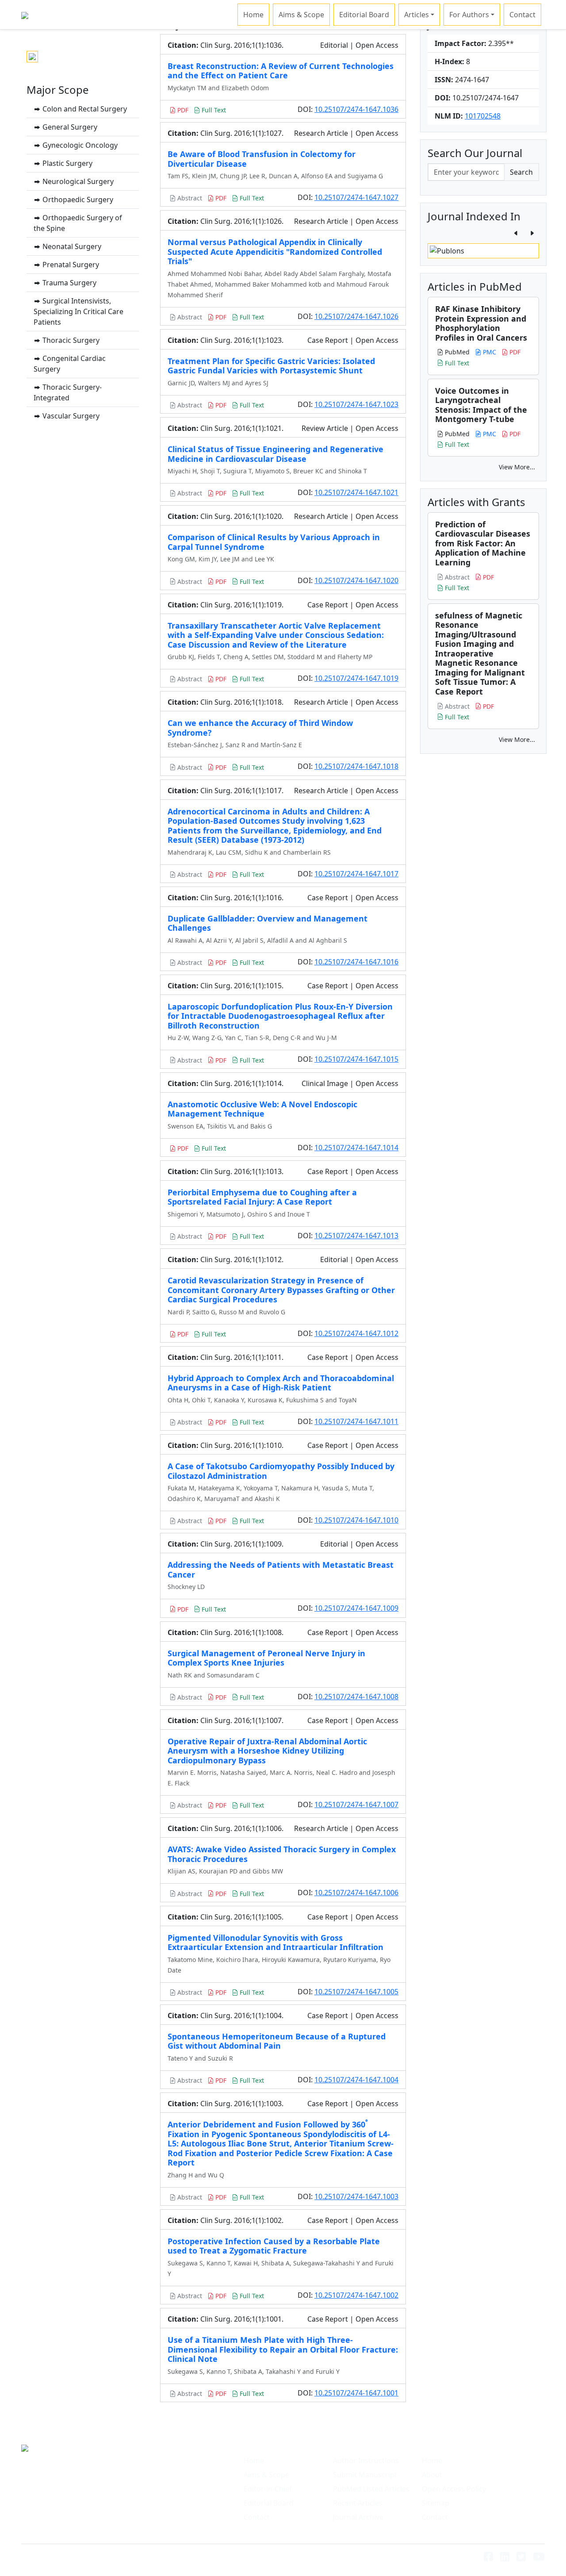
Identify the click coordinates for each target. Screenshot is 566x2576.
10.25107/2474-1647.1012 (356, 1333)
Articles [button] (417, 15)
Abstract (189, 198)
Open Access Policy (454, 2489)
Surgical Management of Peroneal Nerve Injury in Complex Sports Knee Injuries (266, 1658)
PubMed (456, 352)
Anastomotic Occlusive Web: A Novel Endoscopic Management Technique (262, 1109)
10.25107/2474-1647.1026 (356, 316)
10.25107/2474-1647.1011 (356, 1421)
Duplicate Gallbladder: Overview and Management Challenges (268, 923)
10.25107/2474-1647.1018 (356, 766)
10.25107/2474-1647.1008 (356, 1697)
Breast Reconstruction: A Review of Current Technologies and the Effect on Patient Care (281, 71)
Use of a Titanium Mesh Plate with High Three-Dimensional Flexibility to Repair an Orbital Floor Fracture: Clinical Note (283, 2349)
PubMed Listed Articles (371, 2489)
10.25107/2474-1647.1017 (356, 874)
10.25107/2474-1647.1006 (356, 1893)
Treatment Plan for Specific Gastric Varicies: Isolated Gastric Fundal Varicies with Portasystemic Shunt (271, 366)
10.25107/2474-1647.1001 (356, 2393)
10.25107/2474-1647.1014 (356, 1148)
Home (253, 15)
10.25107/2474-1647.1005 (356, 1992)
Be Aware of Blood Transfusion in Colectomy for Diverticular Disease (262, 159)
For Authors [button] (469, 15)
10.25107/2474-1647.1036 (356, 109)
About (432, 2475)
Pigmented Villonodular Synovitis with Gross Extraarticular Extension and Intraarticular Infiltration (275, 1943)
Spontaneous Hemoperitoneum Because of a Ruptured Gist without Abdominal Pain (277, 2041)
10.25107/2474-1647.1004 (356, 2080)
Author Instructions (366, 2461)
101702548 (483, 116)
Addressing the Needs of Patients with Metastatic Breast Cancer (281, 1570)
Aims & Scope (301, 15)
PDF (182, 110)
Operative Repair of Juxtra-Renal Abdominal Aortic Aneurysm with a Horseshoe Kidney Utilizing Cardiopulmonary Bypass (267, 1751)
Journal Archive (358, 2517)
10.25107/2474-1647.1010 (356, 1520)
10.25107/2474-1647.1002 (356, 2295)
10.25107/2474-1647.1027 (356, 197)
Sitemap (436, 2503)
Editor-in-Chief (268, 2489)
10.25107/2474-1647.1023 (356, 404)
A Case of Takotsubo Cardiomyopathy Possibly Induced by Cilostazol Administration (281, 1471)
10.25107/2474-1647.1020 (356, 580)
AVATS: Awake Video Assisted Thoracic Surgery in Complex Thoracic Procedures (282, 1854)
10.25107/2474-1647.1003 (356, 2196)
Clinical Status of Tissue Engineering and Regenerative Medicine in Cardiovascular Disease (275, 454)
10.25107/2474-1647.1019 (356, 678)
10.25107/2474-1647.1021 (356, 492)
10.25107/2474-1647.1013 (356, 1236)
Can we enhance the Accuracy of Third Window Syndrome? (260, 728)
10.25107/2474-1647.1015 (356, 1059)
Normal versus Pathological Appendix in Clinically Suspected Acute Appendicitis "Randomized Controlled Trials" (275, 251)
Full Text (213, 110)
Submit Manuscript (365, 2475)
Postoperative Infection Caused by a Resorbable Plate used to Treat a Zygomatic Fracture (274, 2246)
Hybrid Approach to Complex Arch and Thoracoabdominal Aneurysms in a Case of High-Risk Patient (281, 1383)
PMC (489, 352)
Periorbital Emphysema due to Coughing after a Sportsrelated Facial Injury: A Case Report (262, 1197)
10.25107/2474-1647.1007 (356, 1804)
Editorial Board (364, 15)
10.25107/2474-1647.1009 (356, 1608)
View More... (517, 467)
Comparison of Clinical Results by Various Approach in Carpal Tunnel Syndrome (274, 542)
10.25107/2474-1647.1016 (356, 962)
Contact (522, 15)
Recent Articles (358, 2503)
